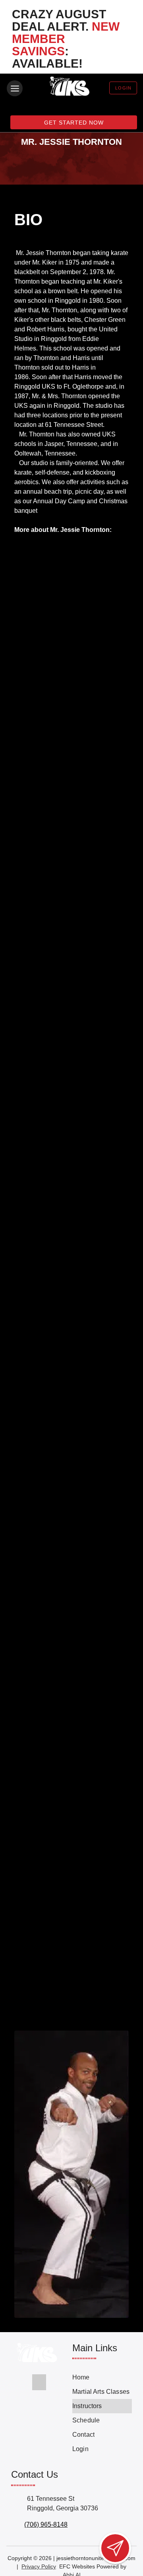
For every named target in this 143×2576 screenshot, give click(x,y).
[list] (102, 2413)
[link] (102, 2377)
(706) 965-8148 (46, 2524)
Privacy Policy (39, 2566)
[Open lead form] (115, 2548)
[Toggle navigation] (15, 88)
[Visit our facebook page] (39, 2382)
